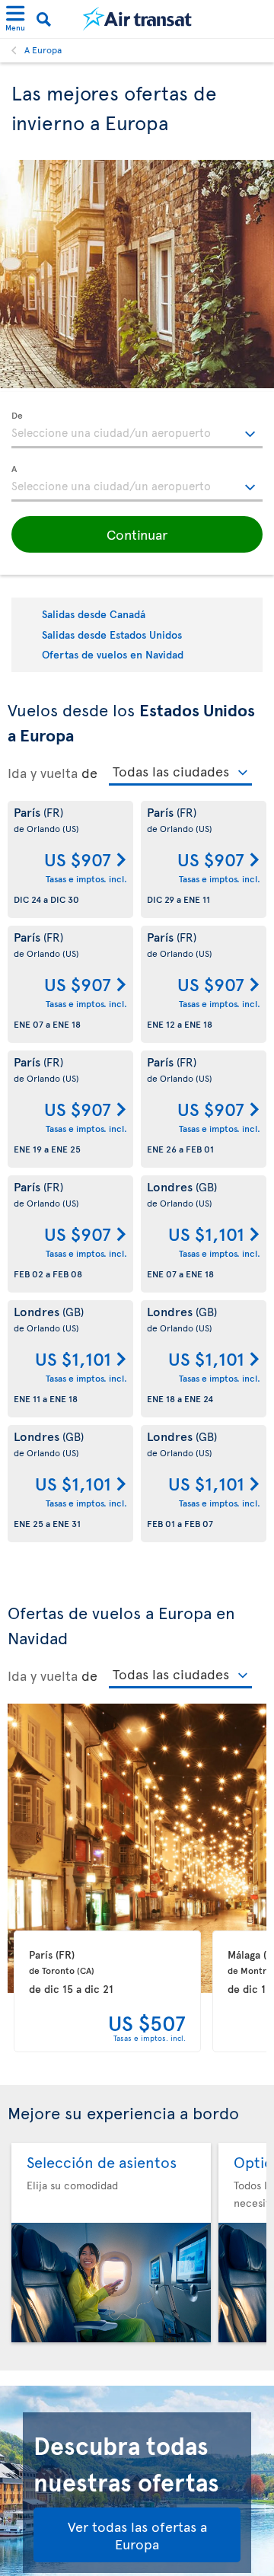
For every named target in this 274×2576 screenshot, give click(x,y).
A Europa (43, 49)
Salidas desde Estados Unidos (112, 634)
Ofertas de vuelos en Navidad (113, 654)
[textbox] (137, 430)
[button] (137, 534)
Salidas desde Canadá (94, 614)
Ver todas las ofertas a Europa (137, 2535)
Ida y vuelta (43, 773)
